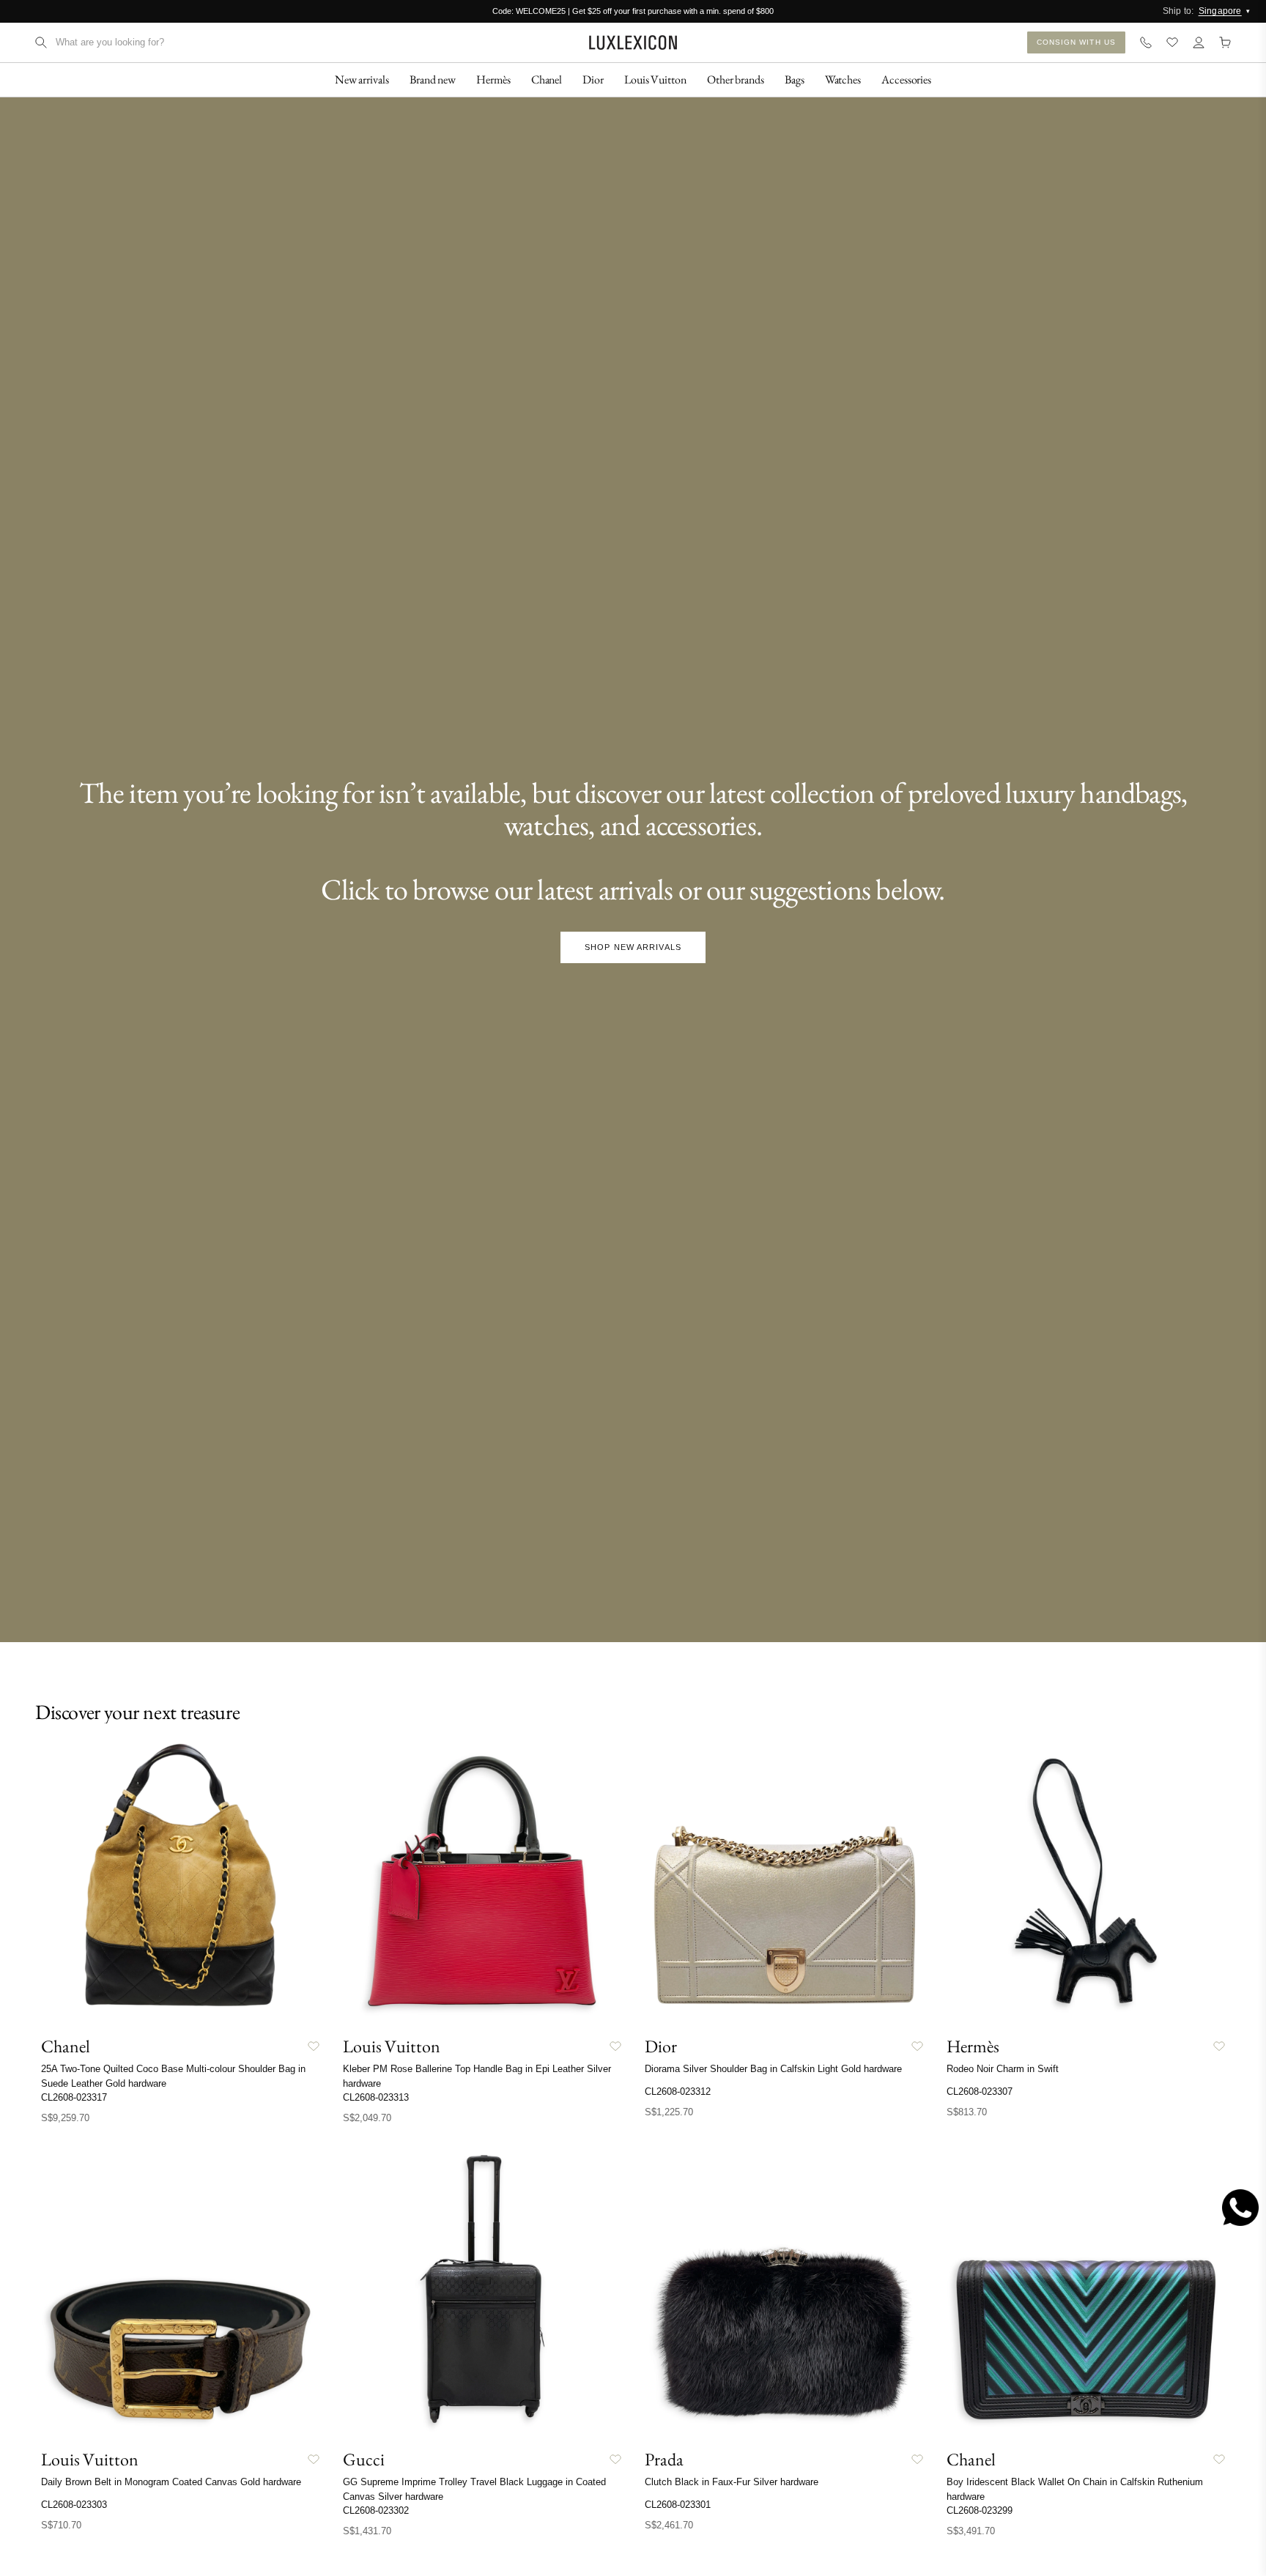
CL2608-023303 (74, 2505)
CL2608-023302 (376, 2510)
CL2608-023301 (678, 2505)
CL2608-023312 (678, 2091)
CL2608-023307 (980, 2091)
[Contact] (1146, 42)
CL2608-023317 (74, 2097)
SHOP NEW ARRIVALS (633, 947)
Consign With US (1077, 42)
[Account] (1199, 42)
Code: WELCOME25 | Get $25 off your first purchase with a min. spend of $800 (633, 11)
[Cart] (1225, 42)
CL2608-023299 (980, 2510)
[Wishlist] (1172, 42)
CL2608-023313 (376, 2097)
